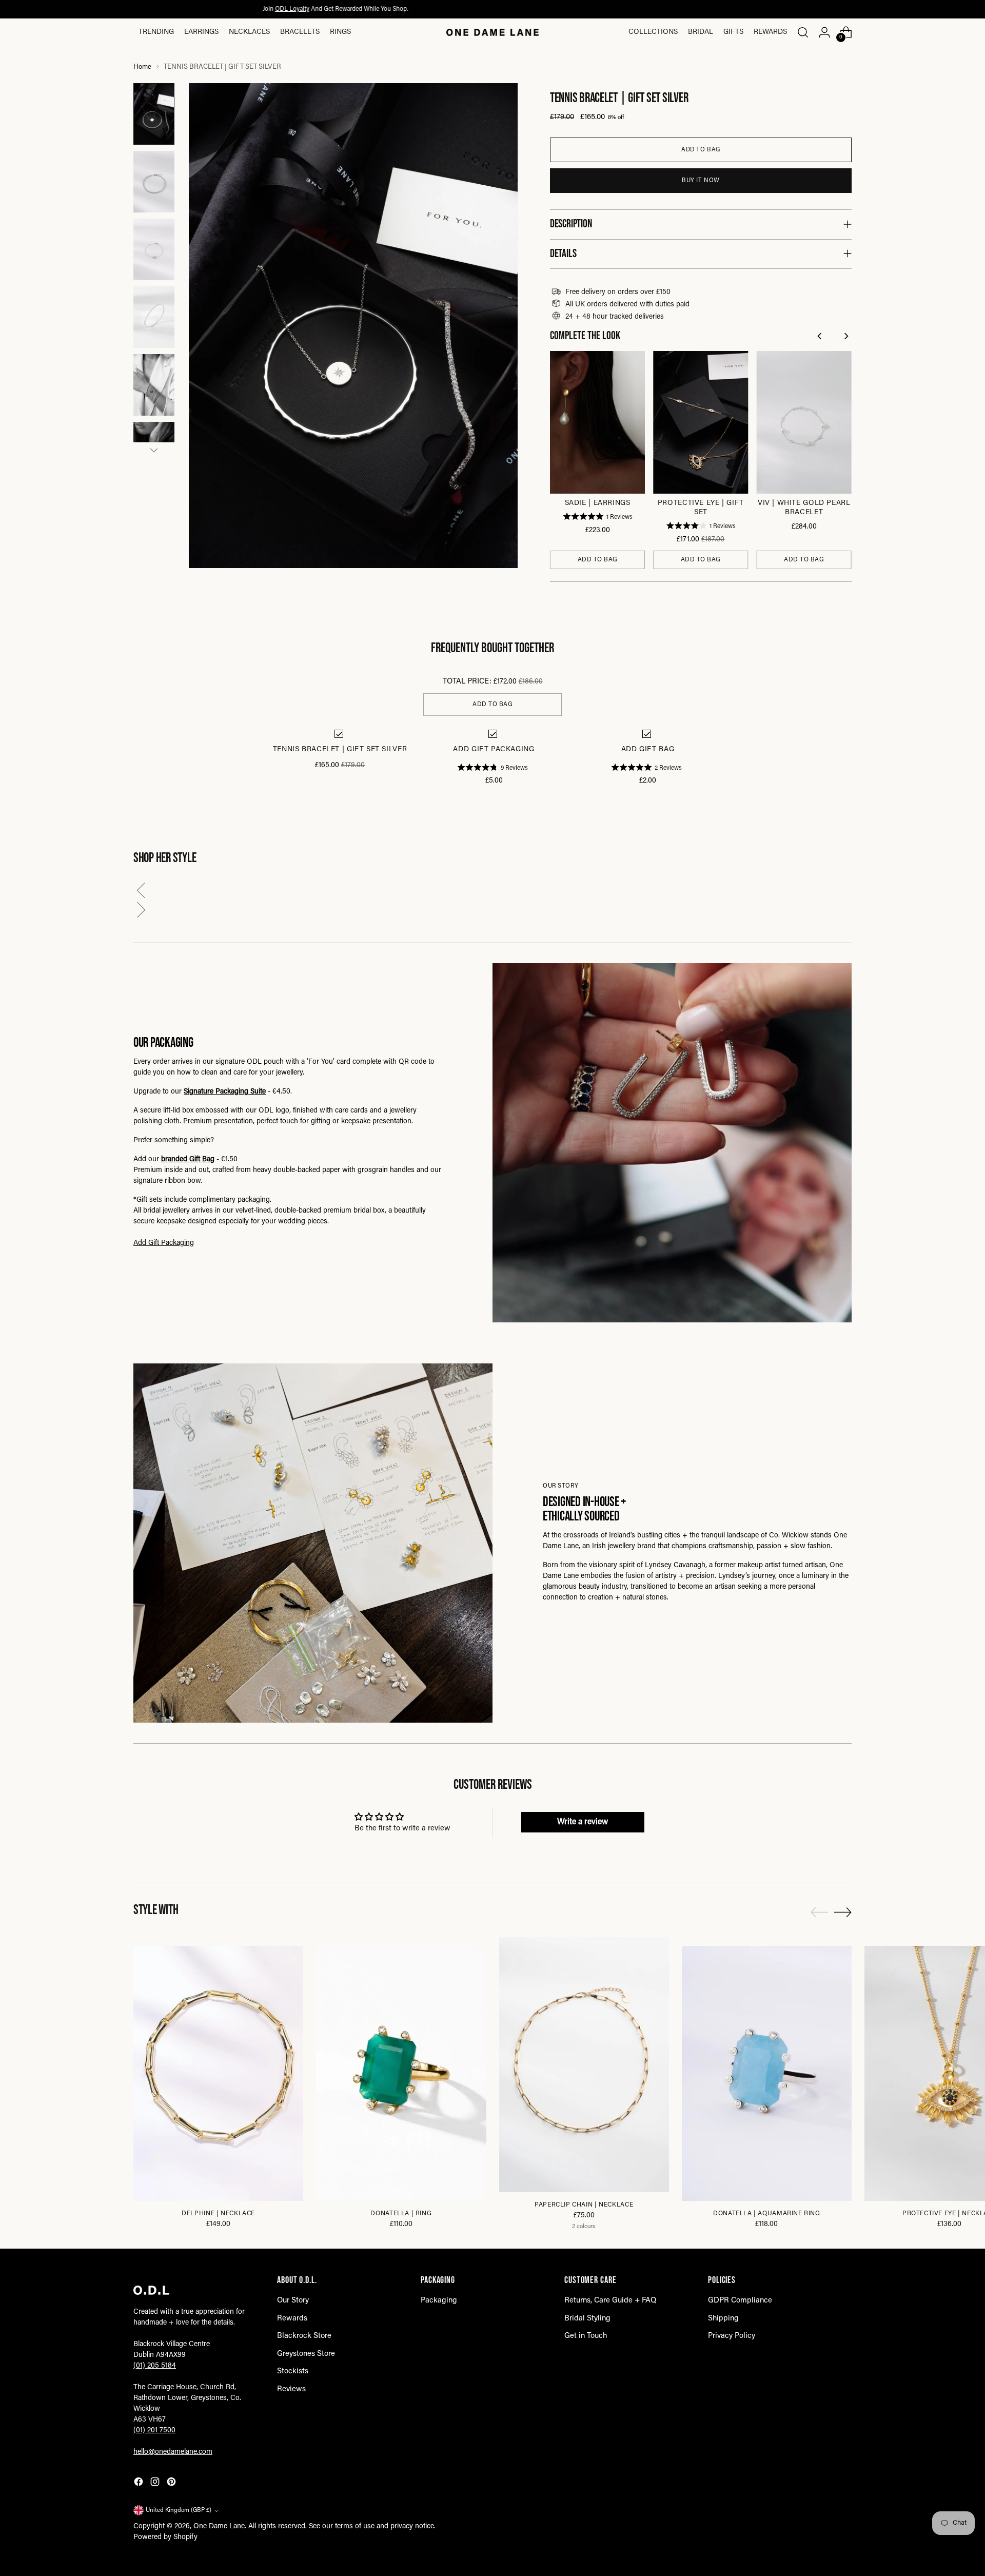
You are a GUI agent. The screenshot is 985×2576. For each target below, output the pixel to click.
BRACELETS (300, 32)
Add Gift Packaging (164, 1243)
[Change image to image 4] (154, 317)
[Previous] (821, 337)
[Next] (847, 337)
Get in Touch (586, 2336)
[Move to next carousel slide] (843, 1912)
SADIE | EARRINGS (598, 503)
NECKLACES (249, 32)
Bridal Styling (587, 2319)
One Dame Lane (219, 2527)
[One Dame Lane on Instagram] (156, 2484)
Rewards (770, 32)
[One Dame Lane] (493, 32)
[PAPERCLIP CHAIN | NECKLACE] (584, 2065)
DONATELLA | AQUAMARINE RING (767, 2214)
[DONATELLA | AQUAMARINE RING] (767, 2073)
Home (142, 67)
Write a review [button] (583, 1822)
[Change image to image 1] (154, 114)
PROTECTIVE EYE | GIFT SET (701, 508)
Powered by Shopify (165, 2538)
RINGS (340, 32)
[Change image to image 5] (154, 385)
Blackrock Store (304, 2336)
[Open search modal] (803, 32)
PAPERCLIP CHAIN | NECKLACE (584, 2205)
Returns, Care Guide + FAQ (610, 2301)
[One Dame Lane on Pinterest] (172, 2484)
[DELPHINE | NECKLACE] (218, 2073)
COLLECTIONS (653, 32)
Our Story (293, 2301)
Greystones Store (306, 2354)
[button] (493, 893)
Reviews (291, 2389)
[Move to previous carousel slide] (819, 1913)
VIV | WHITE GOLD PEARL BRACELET (804, 508)
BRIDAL (701, 32)
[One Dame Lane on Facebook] (140, 2484)
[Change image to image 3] (154, 249)
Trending (156, 32)
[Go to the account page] (824, 32)
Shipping (723, 2319)
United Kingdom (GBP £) (179, 2510)
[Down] (154, 450)
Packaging (439, 2301)
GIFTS (733, 32)
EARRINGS (201, 32)
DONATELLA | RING (401, 2214)
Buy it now (701, 181)
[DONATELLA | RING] (401, 2073)
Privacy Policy (732, 2336)
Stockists (293, 2372)
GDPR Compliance (740, 2301)
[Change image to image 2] (154, 182)
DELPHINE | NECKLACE (218, 2214)
